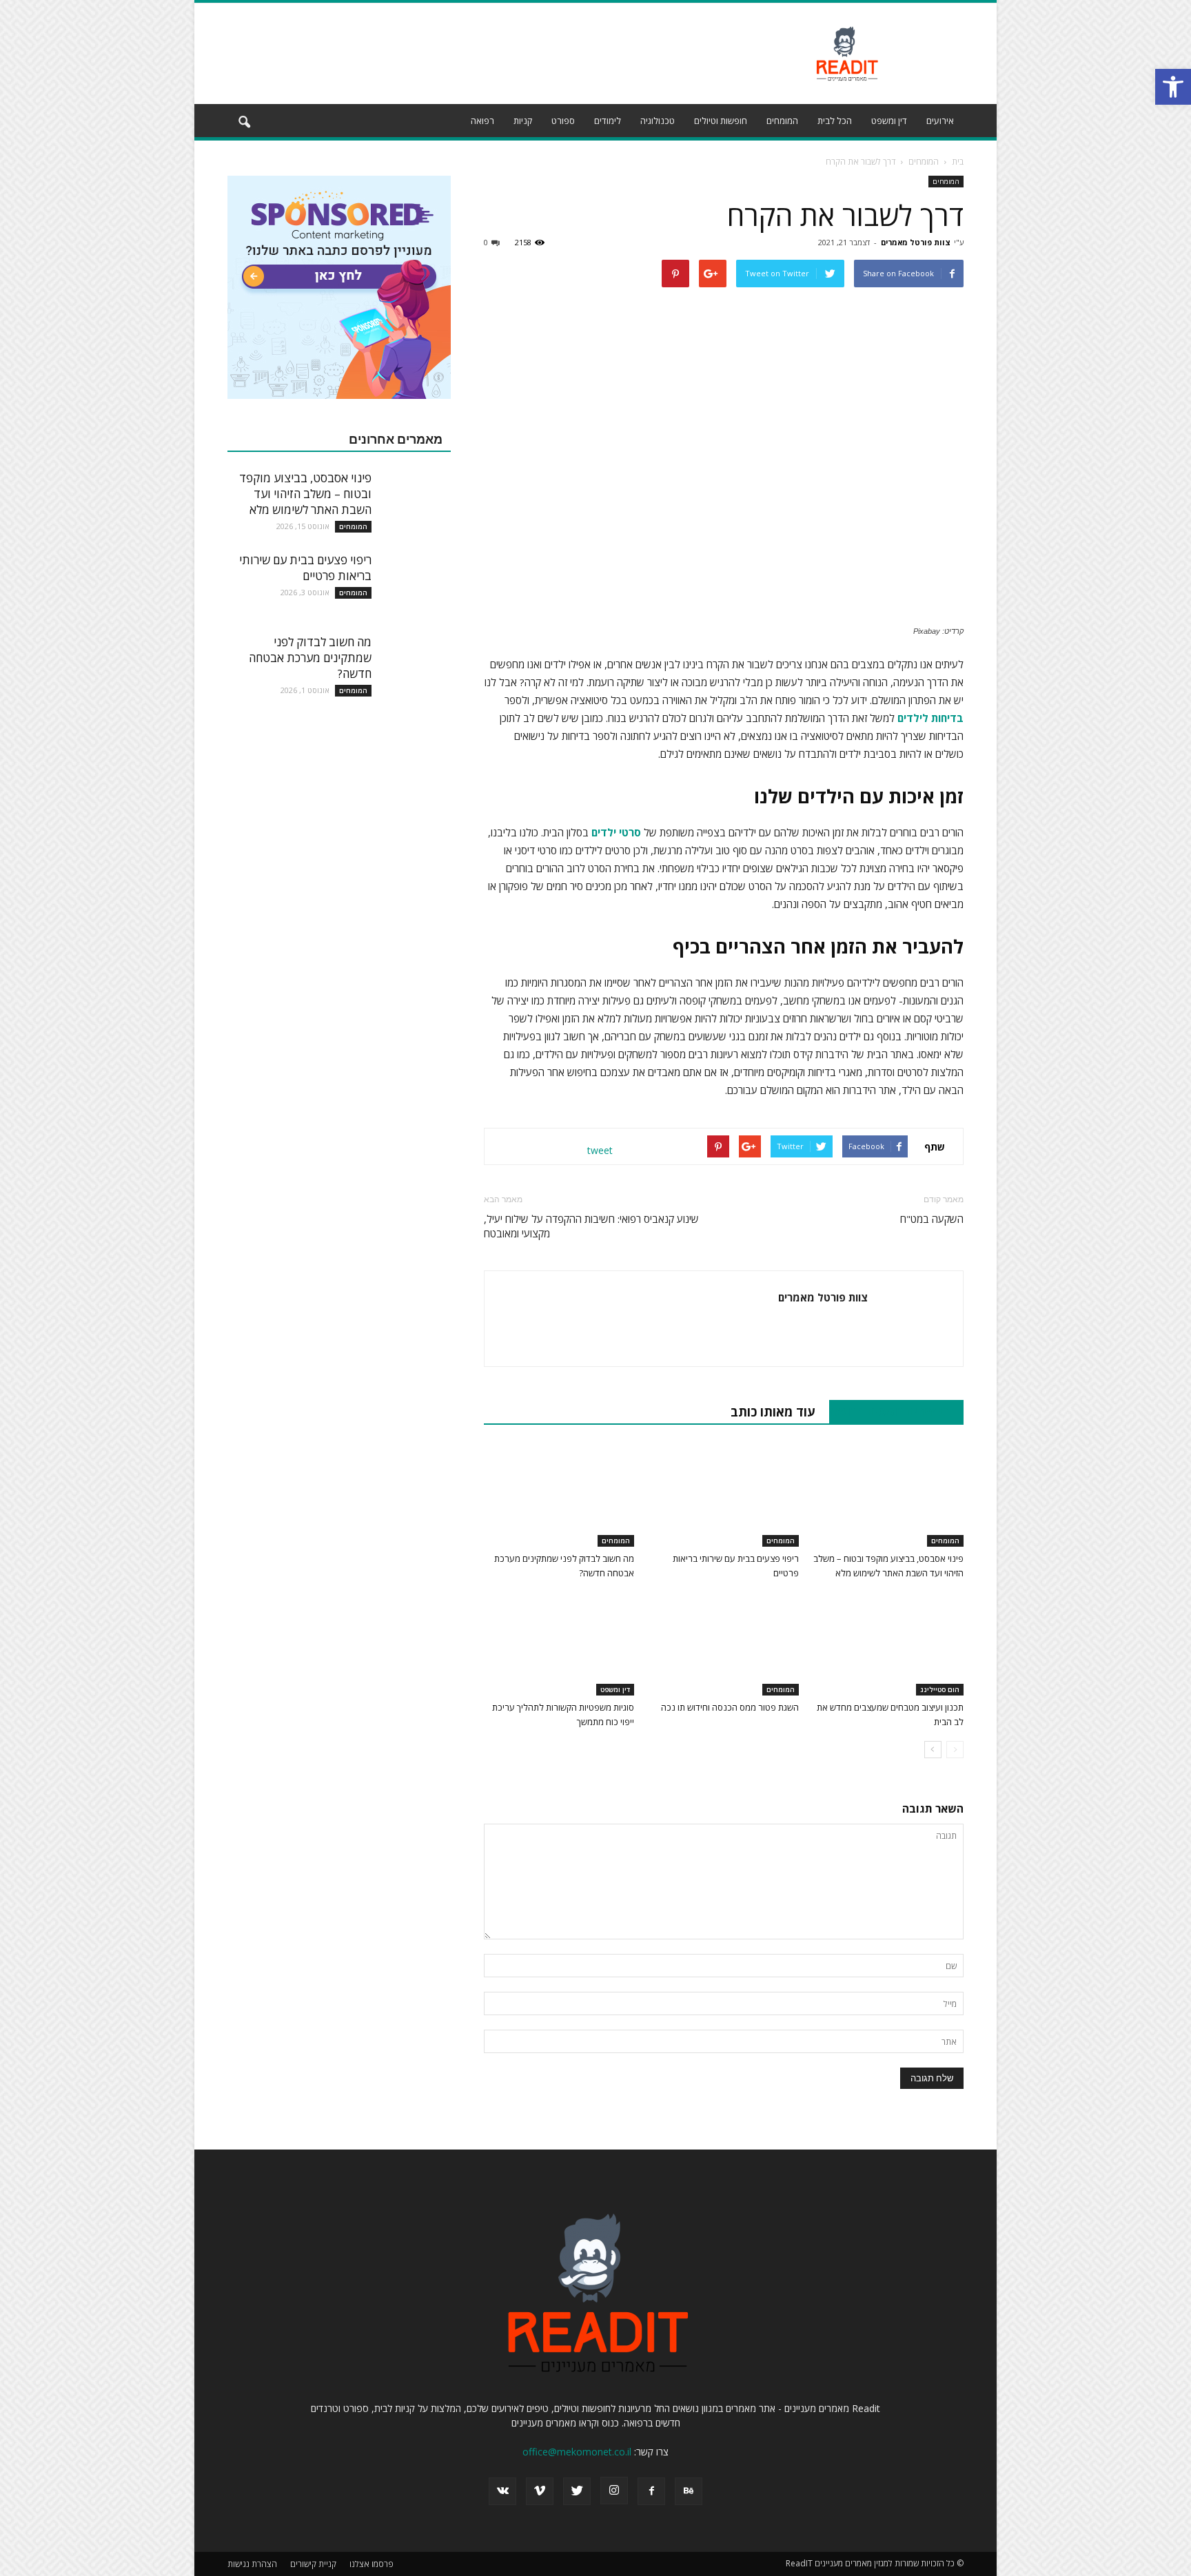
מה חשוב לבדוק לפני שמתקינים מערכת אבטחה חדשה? (310, 658)
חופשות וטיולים (721, 121)
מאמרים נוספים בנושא (889, 1412)
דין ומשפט (889, 121)
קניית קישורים (313, 2564)
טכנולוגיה (658, 121)
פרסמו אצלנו (371, 2564)
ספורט (563, 121)
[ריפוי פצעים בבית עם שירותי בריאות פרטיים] (724, 1495)
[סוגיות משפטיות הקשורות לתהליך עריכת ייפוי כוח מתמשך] (559, 1644)
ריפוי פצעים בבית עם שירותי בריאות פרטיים (305, 568)
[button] (244, 123)
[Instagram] (614, 2491)
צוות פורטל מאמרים (916, 242)
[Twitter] (577, 2491)
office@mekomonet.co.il (577, 2452)
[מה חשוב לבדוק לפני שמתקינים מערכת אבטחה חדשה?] (559, 1495)
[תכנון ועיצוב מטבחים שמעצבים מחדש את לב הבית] (888, 1644)
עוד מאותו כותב (773, 1412)
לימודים (608, 121)
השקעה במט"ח (932, 1219)
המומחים (782, 121)
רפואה (482, 121)
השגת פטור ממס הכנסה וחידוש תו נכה (730, 1707)
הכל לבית (835, 121)
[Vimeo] (540, 2491)
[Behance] (689, 2491)
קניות (523, 121)
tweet (600, 1150)
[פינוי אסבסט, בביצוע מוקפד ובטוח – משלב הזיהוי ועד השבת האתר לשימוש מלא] (888, 1495)
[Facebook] (651, 2491)
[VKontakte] (502, 2491)
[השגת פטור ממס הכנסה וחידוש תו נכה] (724, 1644)
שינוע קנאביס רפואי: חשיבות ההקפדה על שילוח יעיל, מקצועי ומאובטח (591, 1226)
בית (958, 162)
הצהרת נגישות (252, 2564)
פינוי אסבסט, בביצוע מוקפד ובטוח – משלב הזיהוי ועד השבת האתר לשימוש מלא (305, 494)
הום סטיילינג (940, 1689)
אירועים (940, 121)
